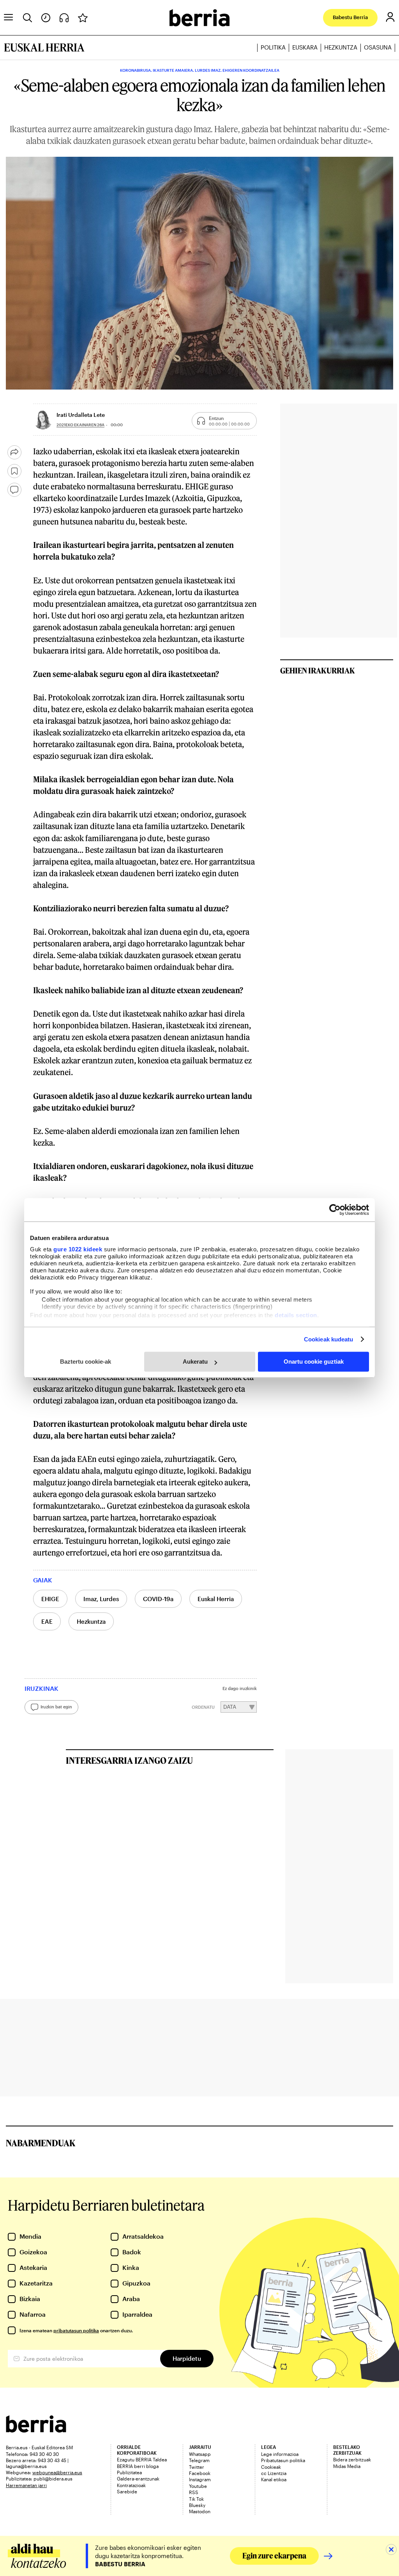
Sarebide (127, 2491)
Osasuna (378, 47)
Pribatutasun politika (283, 2460)
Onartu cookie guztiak (314, 1362)
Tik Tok (196, 2499)
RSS (194, 2492)
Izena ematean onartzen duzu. (76, 2330)
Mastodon (200, 2511)
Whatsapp (200, 2454)
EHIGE (50, 1599)
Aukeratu (195, 1362)
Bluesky (197, 2505)
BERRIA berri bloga (138, 2466)
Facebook (200, 2473)
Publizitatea (129, 2472)
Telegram (199, 2460)
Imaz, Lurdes (101, 1599)
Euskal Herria (216, 1599)
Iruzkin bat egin (56, 1707)
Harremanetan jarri (26, 2485)
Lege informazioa (280, 2454)
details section (296, 1315)
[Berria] (36, 2430)
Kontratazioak (131, 2485)
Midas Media (347, 2466)
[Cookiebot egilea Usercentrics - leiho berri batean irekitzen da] (335, 1210)
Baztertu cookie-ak (86, 1362)
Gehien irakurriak (318, 670)
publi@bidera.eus (53, 2479)
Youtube (198, 2486)
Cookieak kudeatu (329, 1339)
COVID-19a (158, 1599)
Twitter (197, 2467)
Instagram (200, 2479)
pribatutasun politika (76, 2330)
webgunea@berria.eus (57, 2472)
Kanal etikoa (274, 2479)
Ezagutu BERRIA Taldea (142, 2459)
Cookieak (271, 2467)
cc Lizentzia (274, 2473)
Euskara (305, 47)
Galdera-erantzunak (138, 2479)
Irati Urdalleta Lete (81, 415)
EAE (47, 1621)
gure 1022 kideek (78, 1249)
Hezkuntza (341, 47)
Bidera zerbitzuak (352, 2459)
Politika (273, 47)
